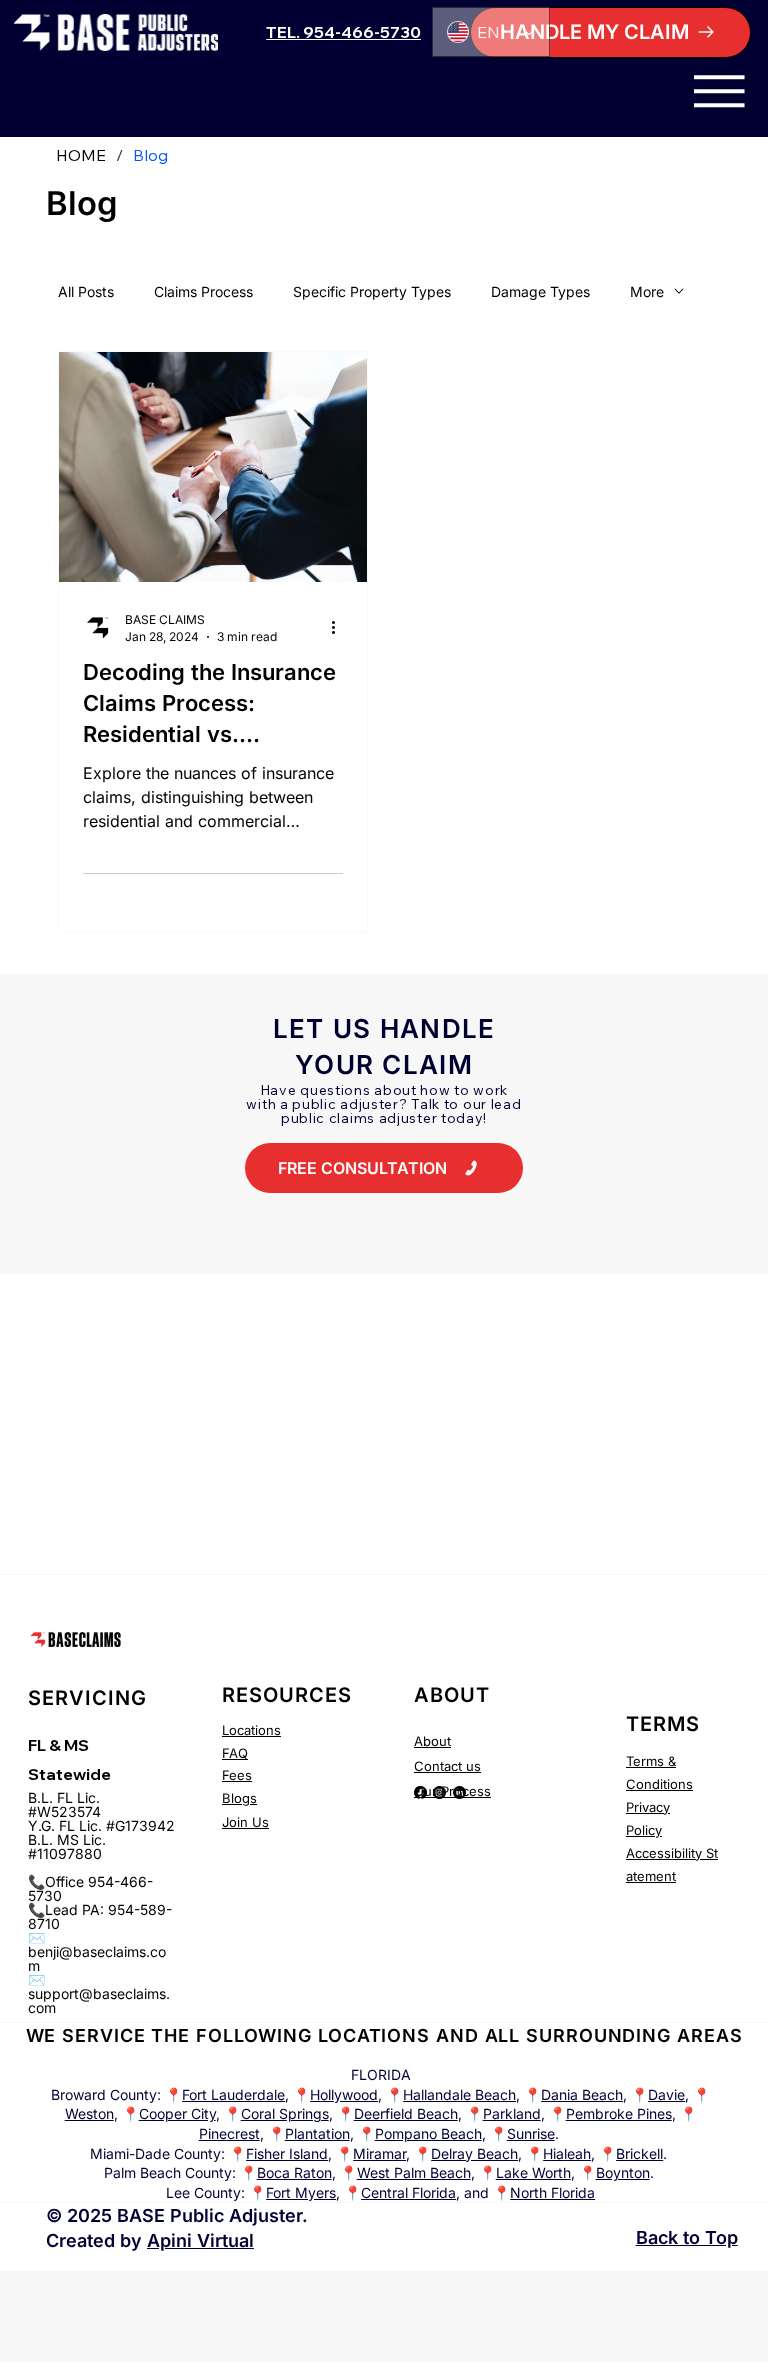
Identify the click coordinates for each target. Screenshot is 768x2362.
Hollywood (344, 2094)
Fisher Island (287, 2153)
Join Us (245, 1822)
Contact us (447, 1766)
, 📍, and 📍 (430, 2192)
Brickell (639, 2153)
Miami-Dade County (155, 2153)
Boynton (623, 2172)
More (647, 291)
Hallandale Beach (459, 2094)
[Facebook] (420, 1792)
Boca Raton (294, 2172)
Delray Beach (474, 2153)
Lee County (203, 2192)
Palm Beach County (168, 2172)
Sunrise (531, 2133)
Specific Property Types (372, 291)
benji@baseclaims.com (97, 1958)
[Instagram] (439, 1792)
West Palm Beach (414, 2172)
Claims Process (203, 291)
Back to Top (687, 2237)
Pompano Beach (428, 2133)
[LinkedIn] (459, 1792)
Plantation (317, 2133)
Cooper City (177, 2113)
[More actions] (340, 627)
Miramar (379, 2153)
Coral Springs (285, 2113)
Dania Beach (582, 2094)
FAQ (235, 1753)
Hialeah (567, 2153)
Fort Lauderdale (233, 2094)
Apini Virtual (200, 2240)
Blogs (239, 1798)
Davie (666, 2094)
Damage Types (540, 291)
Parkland (512, 2113)
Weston (89, 2113)
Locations (251, 1730)
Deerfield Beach (406, 2113)
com (42, 2007)
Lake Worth (533, 2172)
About (432, 1741)
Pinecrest (229, 2133)
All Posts (86, 291)
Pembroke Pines (619, 2113)
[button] (610, 32)
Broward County (104, 2094)
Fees (237, 1775)
